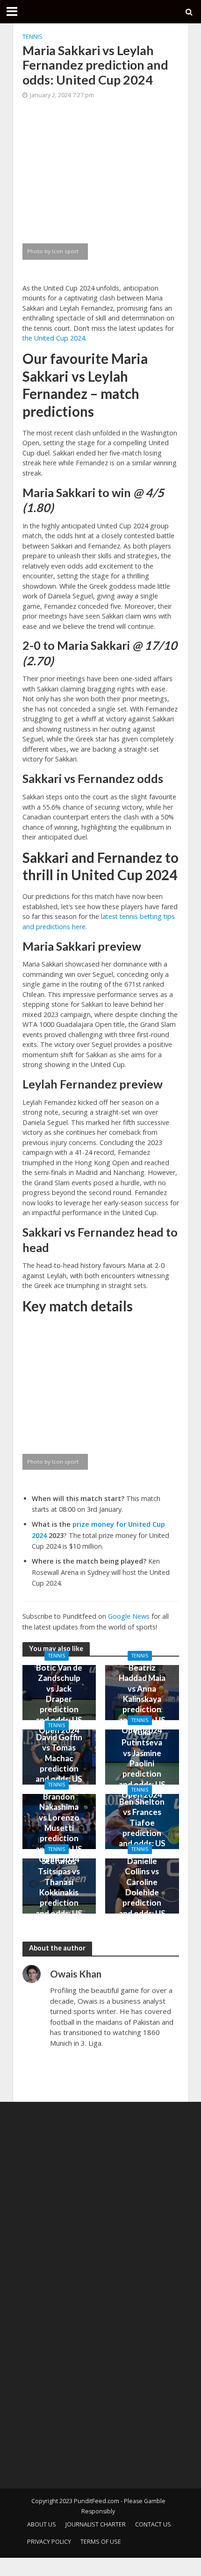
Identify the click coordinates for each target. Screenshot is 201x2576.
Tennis (32, 37)
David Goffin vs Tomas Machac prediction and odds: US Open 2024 (59, 1763)
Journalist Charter (96, 2524)
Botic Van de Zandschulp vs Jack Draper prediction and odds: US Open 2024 (59, 1699)
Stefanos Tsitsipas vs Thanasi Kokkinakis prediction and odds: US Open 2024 (59, 1892)
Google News (129, 1616)
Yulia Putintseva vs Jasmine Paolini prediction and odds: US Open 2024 (142, 1763)
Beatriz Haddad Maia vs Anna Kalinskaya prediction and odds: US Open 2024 (142, 1699)
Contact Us (153, 2524)
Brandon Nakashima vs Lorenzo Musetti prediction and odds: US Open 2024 (59, 1828)
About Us (42, 2524)
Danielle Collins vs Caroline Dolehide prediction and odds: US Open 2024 (142, 1892)
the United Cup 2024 (54, 338)
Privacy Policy (49, 2542)
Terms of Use (101, 2542)
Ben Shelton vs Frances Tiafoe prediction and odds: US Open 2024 (142, 1828)
